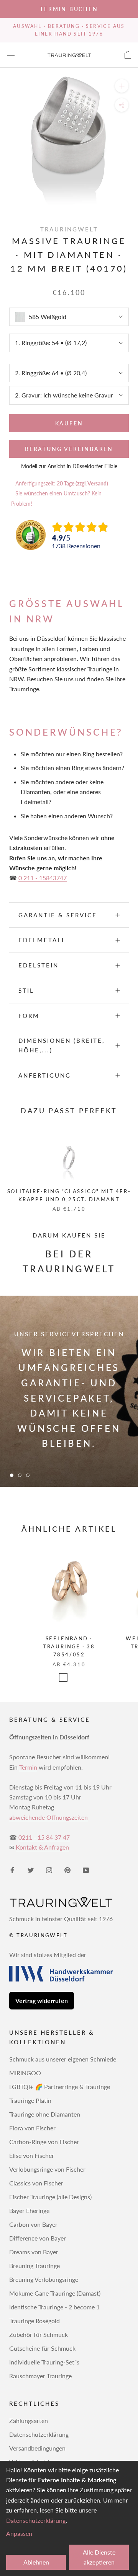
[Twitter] (31, 1869)
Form (29, 1016)
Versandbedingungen (37, 2448)
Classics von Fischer (36, 2183)
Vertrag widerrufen (42, 2000)
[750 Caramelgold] (74, 1677)
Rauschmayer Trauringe (40, 2376)
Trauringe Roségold (34, 2321)
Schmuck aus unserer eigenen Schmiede (63, 2059)
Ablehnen (36, 2562)
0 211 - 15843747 (43, 878)
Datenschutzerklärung (39, 2434)
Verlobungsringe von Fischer (47, 2169)
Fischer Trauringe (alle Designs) (50, 2197)
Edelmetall (42, 940)
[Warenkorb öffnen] (128, 55)
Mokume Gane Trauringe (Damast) (55, 2293)
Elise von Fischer (32, 2155)
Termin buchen (69, 9)
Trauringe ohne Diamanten (45, 2114)
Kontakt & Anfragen (42, 1847)
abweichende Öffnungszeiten (48, 1817)
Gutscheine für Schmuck (42, 2348)
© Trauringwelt (38, 1935)
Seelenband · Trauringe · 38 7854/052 (69, 1647)
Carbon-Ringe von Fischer (44, 2142)
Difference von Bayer (38, 2238)
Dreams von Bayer (34, 2252)
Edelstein (39, 965)
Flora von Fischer (32, 2128)
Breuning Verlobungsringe (44, 2279)
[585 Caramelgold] (63, 1677)
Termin (28, 1767)
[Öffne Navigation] (11, 55)
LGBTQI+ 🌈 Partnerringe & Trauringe (60, 2087)
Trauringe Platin (30, 2100)
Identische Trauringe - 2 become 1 (54, 2307)
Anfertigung (45, 1075)
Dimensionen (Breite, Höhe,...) (62, 1045)
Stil (26, 990)
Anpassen (19, 2533)
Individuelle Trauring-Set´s (44, 2362)
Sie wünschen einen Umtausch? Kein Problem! (56, 498)
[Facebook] (12, 1869)
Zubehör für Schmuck (39, 2334)
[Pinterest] (67, 1869)
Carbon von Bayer (33, 2224)
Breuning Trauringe (34, 2266)
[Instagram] (49, 1869)
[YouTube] (86, 1869)
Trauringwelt (69, 229)
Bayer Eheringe (29, 2210)
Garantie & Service (58, 915)
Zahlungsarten (29, 2420)
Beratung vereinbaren (69, 449)
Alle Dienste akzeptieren (99, 2557)
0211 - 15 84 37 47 (44, 1837)
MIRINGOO (25, 2073)
